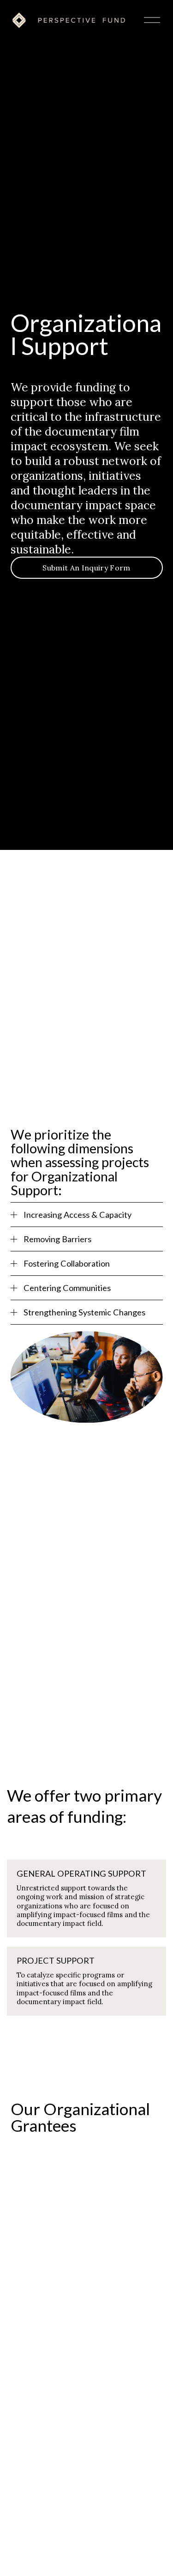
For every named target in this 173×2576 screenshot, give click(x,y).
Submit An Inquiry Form (86, 568)
